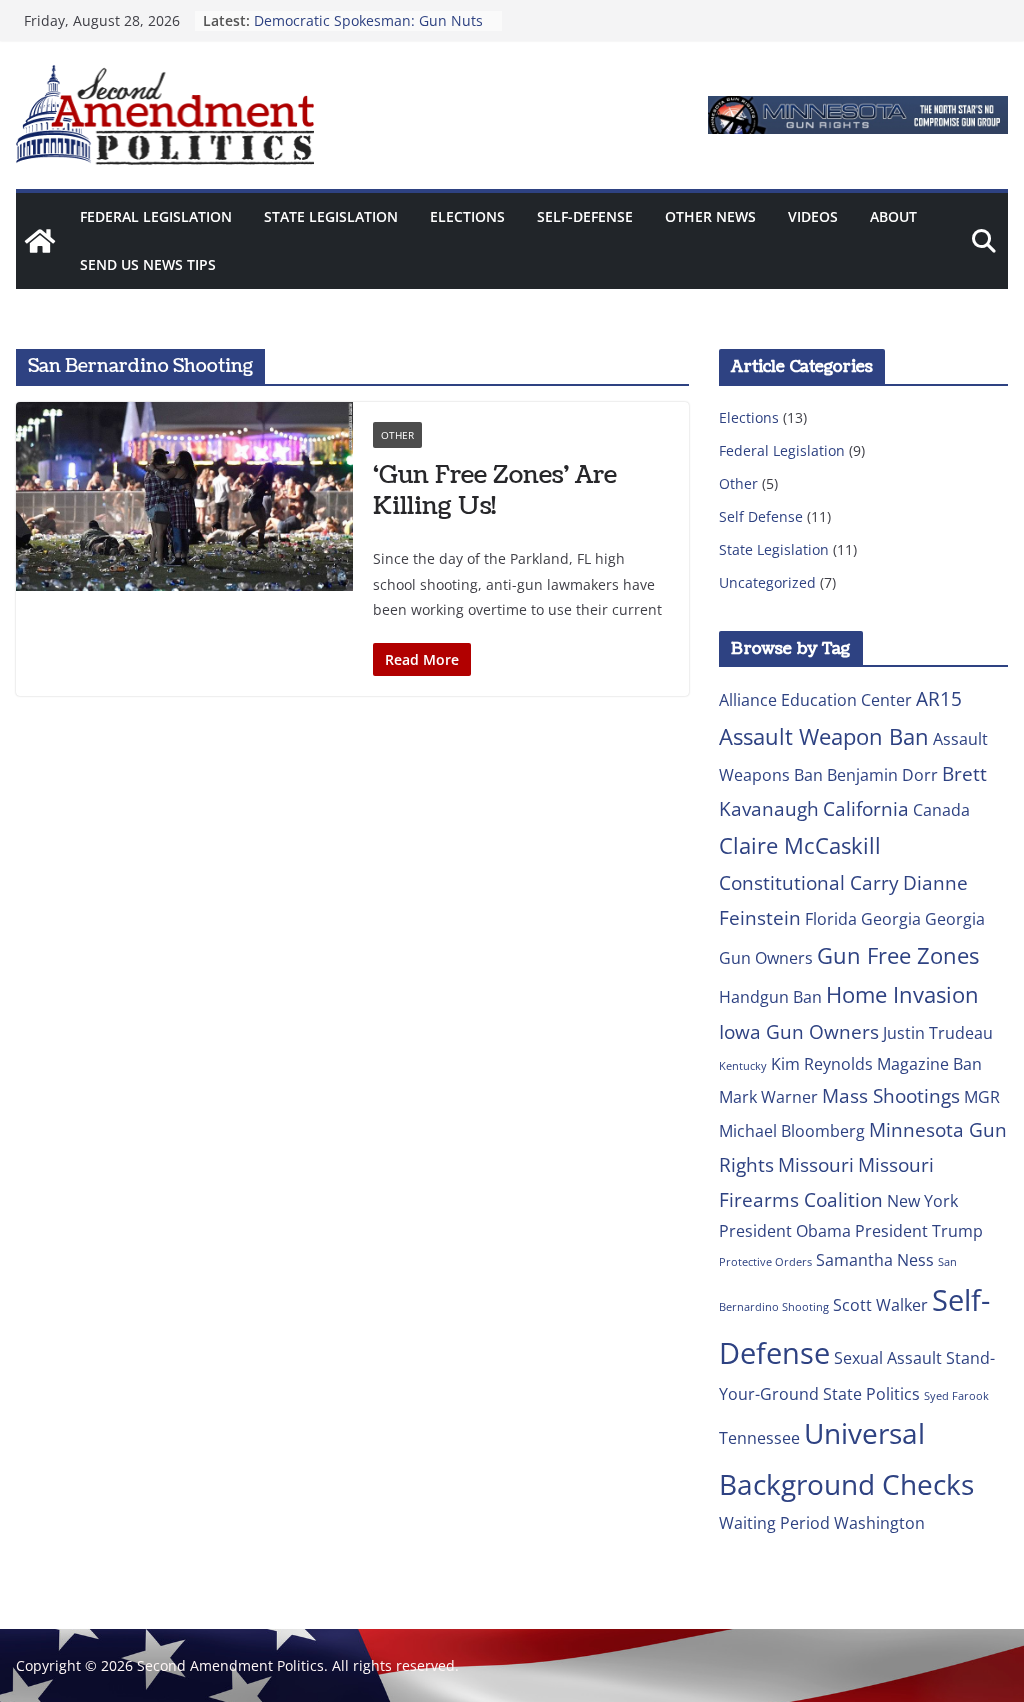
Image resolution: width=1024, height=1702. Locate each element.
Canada (941, 810)
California (866, 808)
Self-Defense (585, 216)
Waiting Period (774, 1523)
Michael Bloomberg (792, 1131)
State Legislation (331, 216)
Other (397, 435)
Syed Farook (956, 1396)
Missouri (816, 1164)
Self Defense (761, 516)
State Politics (871, 1394)
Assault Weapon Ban (824, 736)
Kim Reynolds (822, 1064)
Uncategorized (767, 582)
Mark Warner (768, 1097)
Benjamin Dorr (882, 775)
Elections (467, 216)
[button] (858, 115)
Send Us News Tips (148, 264)
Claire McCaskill (800, 845)
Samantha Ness (875, 1260)
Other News (710, 216)
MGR (982, 1097)
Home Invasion (902, 994)
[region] (858, 115)
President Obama (785, 1231)
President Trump (919, 1231)
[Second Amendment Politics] (40, 241)
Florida (831, 919)
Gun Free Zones (898, 955)
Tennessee (759, 1438)
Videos (813, 216)
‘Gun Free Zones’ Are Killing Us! (495, 490)
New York (922, 1201)
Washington (879, 1523)
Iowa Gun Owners (799, 1031)
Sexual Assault (888, 1358)
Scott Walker (880, 1305)
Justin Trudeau (938, 1033)
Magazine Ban (929, 1064)
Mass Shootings (891, 1095)
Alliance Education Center (815, 700)
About (893, 216)
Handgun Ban (770, 997)
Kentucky (743, 1066)
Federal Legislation (156, 216)
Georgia (891, 919)
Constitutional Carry (809, 882)
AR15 (939, 698)
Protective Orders (765, 1262)
